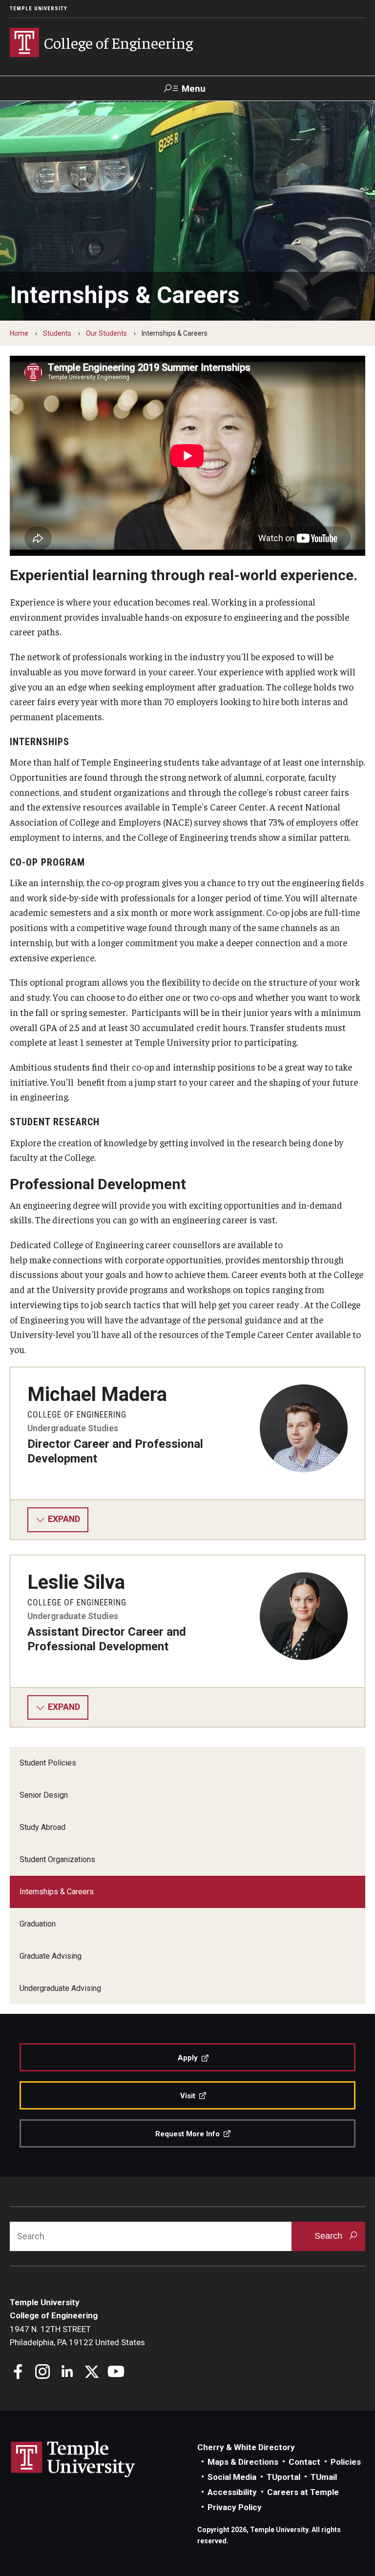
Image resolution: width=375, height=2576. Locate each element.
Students (57, 333)
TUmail (324, 2477)
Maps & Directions (243, 2462)
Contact (304, 2462)
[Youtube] (116, 2373)
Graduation (38, 1924)
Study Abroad (42, 1827)
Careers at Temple (303, 2492)
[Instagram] (43, 2373)
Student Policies (48, 1763)
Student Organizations (57, 1859)
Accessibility (232, 2492)
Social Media (232, 2477)
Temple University (39, 9)
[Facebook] (18, 2373)
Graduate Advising (51, 1956)
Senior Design (44, 1795)
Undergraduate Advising (60, 1988)
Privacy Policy (235, 2507)
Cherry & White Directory (246, 2447)
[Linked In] (67, 2373)
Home (19, 333)
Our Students (106, 333)
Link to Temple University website (73, 2459)
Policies (346, 2462)
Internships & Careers (57, 1892)
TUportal (283, 2477)
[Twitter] (92, 2373)
